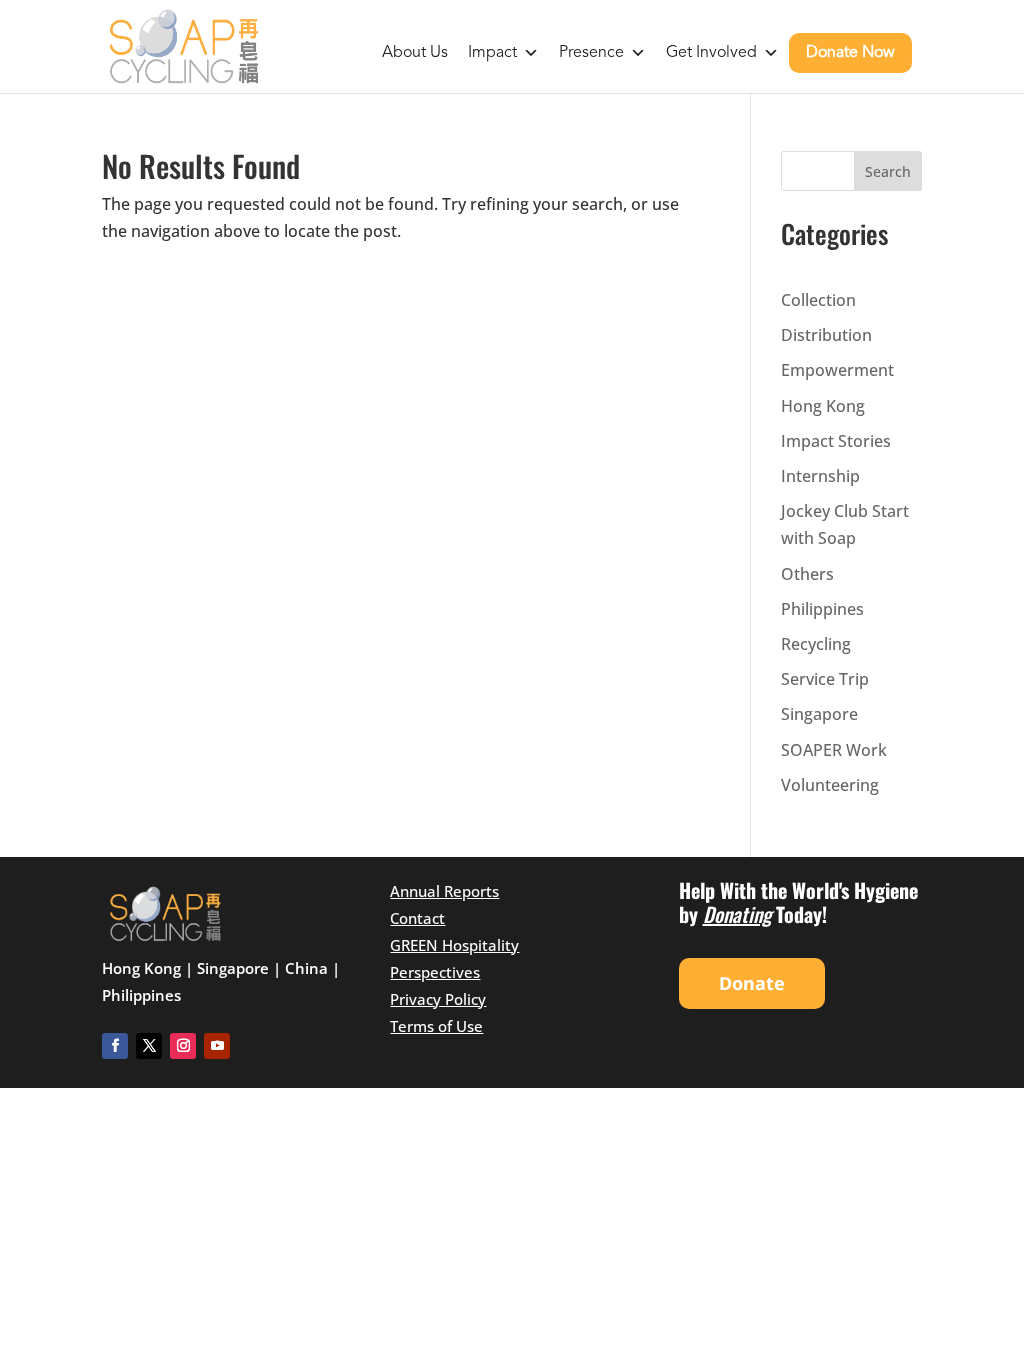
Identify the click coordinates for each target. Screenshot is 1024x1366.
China (306, 968)
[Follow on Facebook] (115, 1046)
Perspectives (435, 972)
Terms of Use (436, 1026)
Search (888, 171)
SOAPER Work (834, 750)
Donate (752, 983)
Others (807, 574)
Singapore (819, 714)
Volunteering (830, 785)
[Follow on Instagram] (183, 1046)
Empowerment (837, 370)
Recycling (816, 644)
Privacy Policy (438, 999)
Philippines (822, 609)
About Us (415, 53)
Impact (492, 53)
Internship (820, 476)
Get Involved (711, 53)
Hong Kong (823, 406)
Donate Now (850, 53)
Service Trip (825, 679)
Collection (818, 300)
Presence (591, 53)
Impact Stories (836, 441)
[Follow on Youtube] (217, 1046)
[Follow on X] (149, 1046)
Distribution (826, 335)
